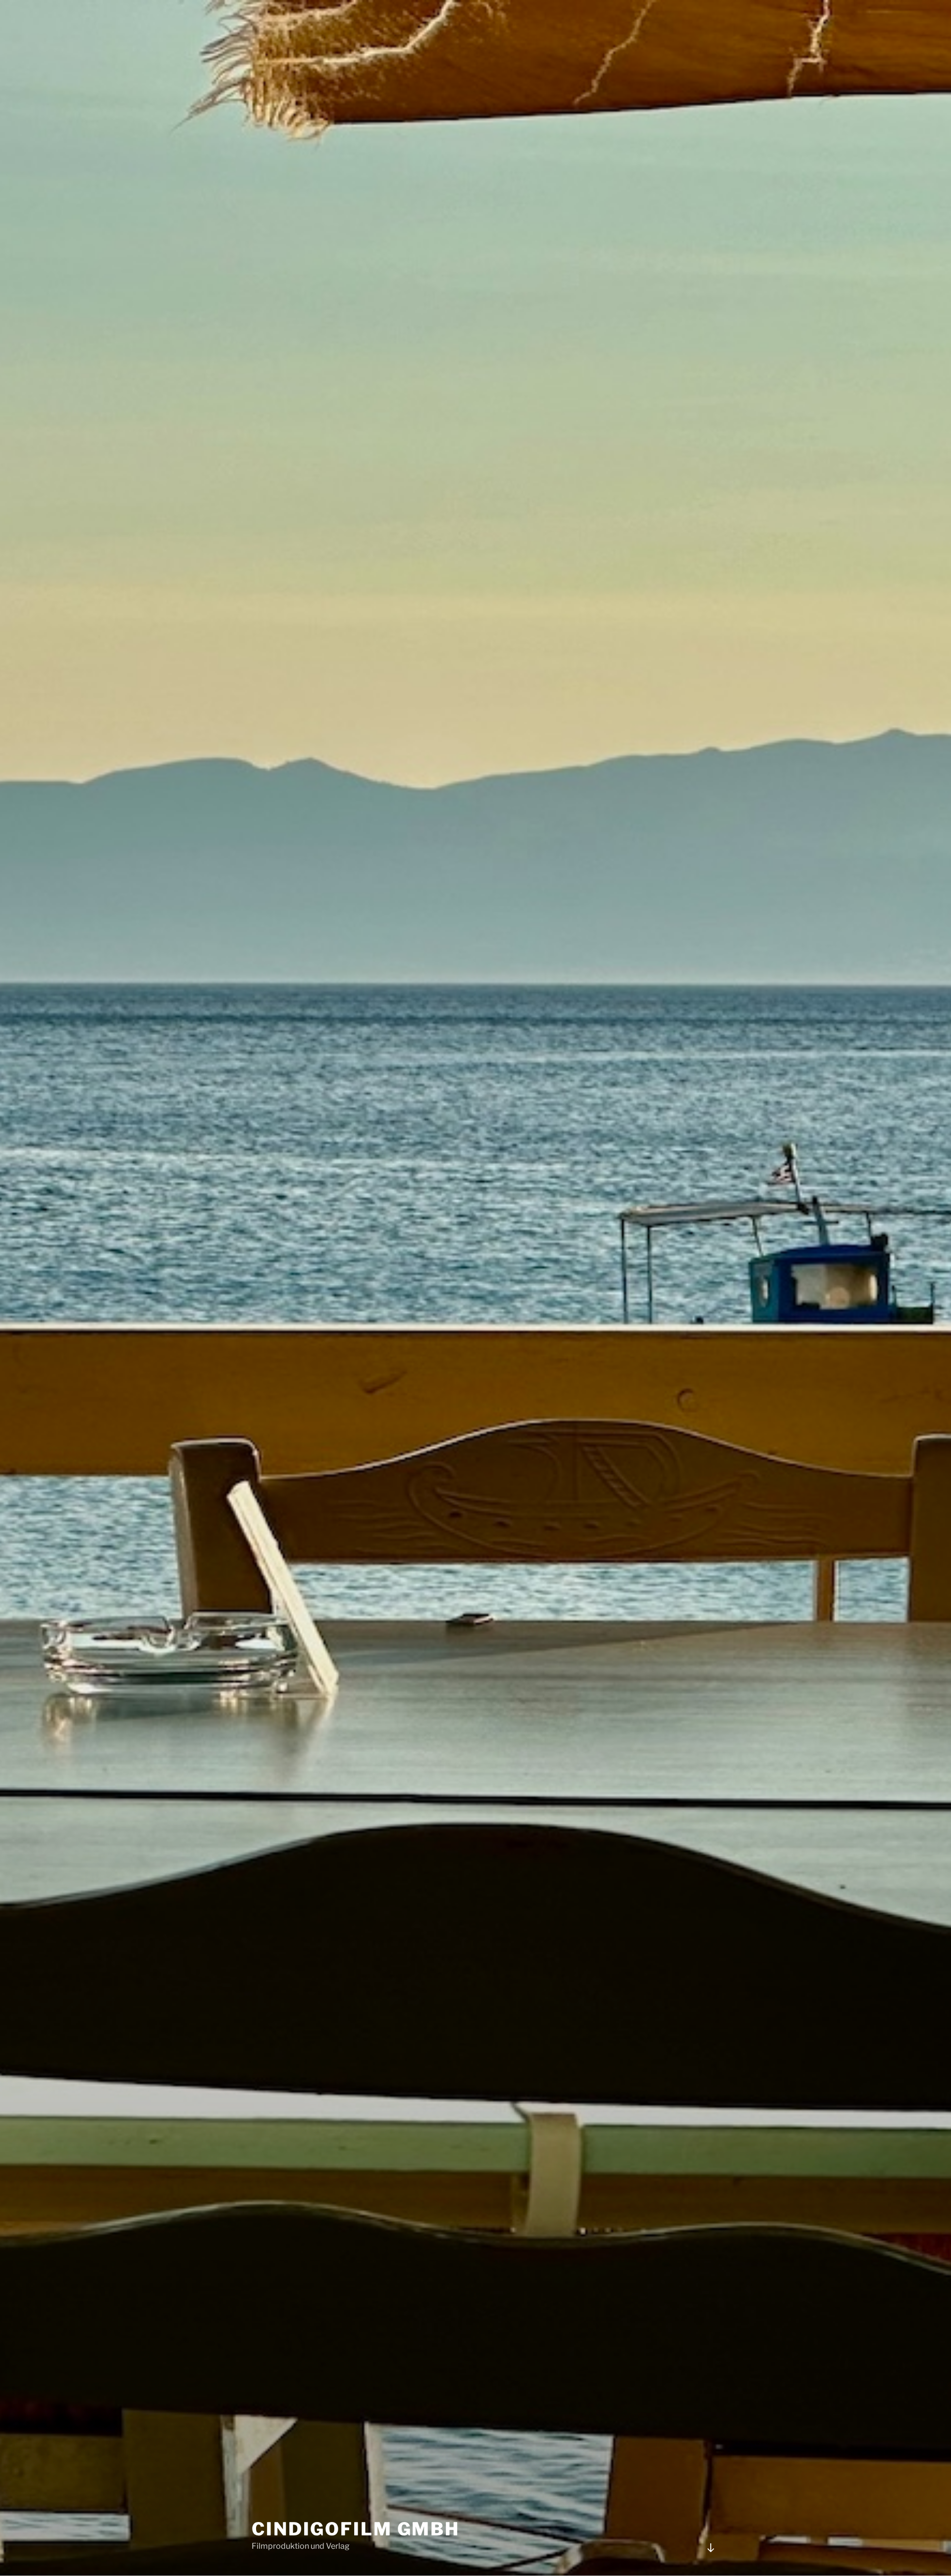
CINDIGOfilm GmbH (356, 2529)
